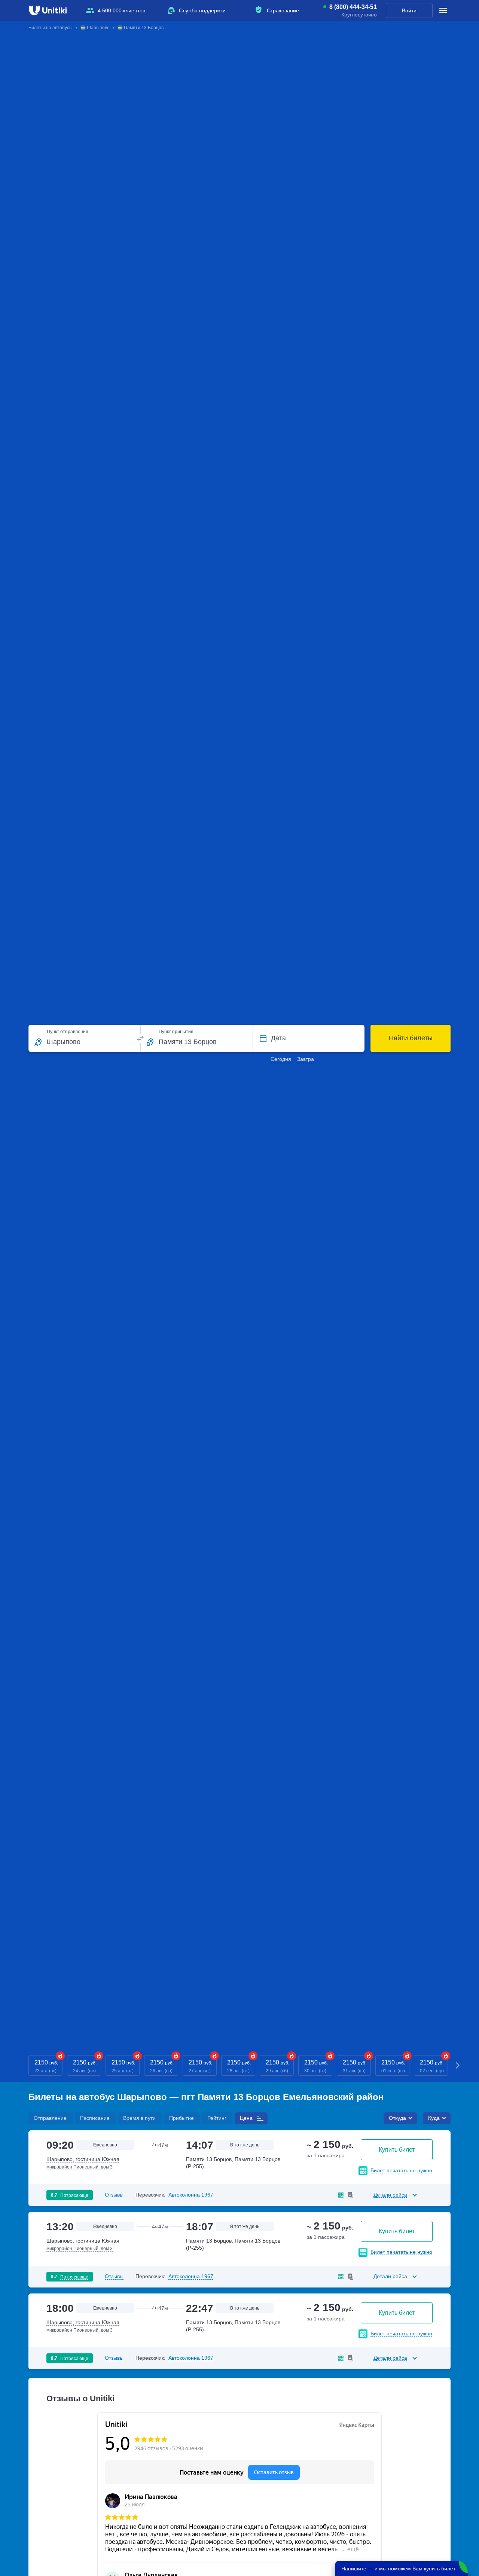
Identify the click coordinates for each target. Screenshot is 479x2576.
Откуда (397, 2118)
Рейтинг (217, 2118)
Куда (434, 2118)
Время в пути (139, 2118)
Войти (409, 10)
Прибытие (181, 2118)
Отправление (50, 2118)
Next (458, 2065)
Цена (246, 2118)
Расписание (95, 2118)
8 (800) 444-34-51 (353, 7)
